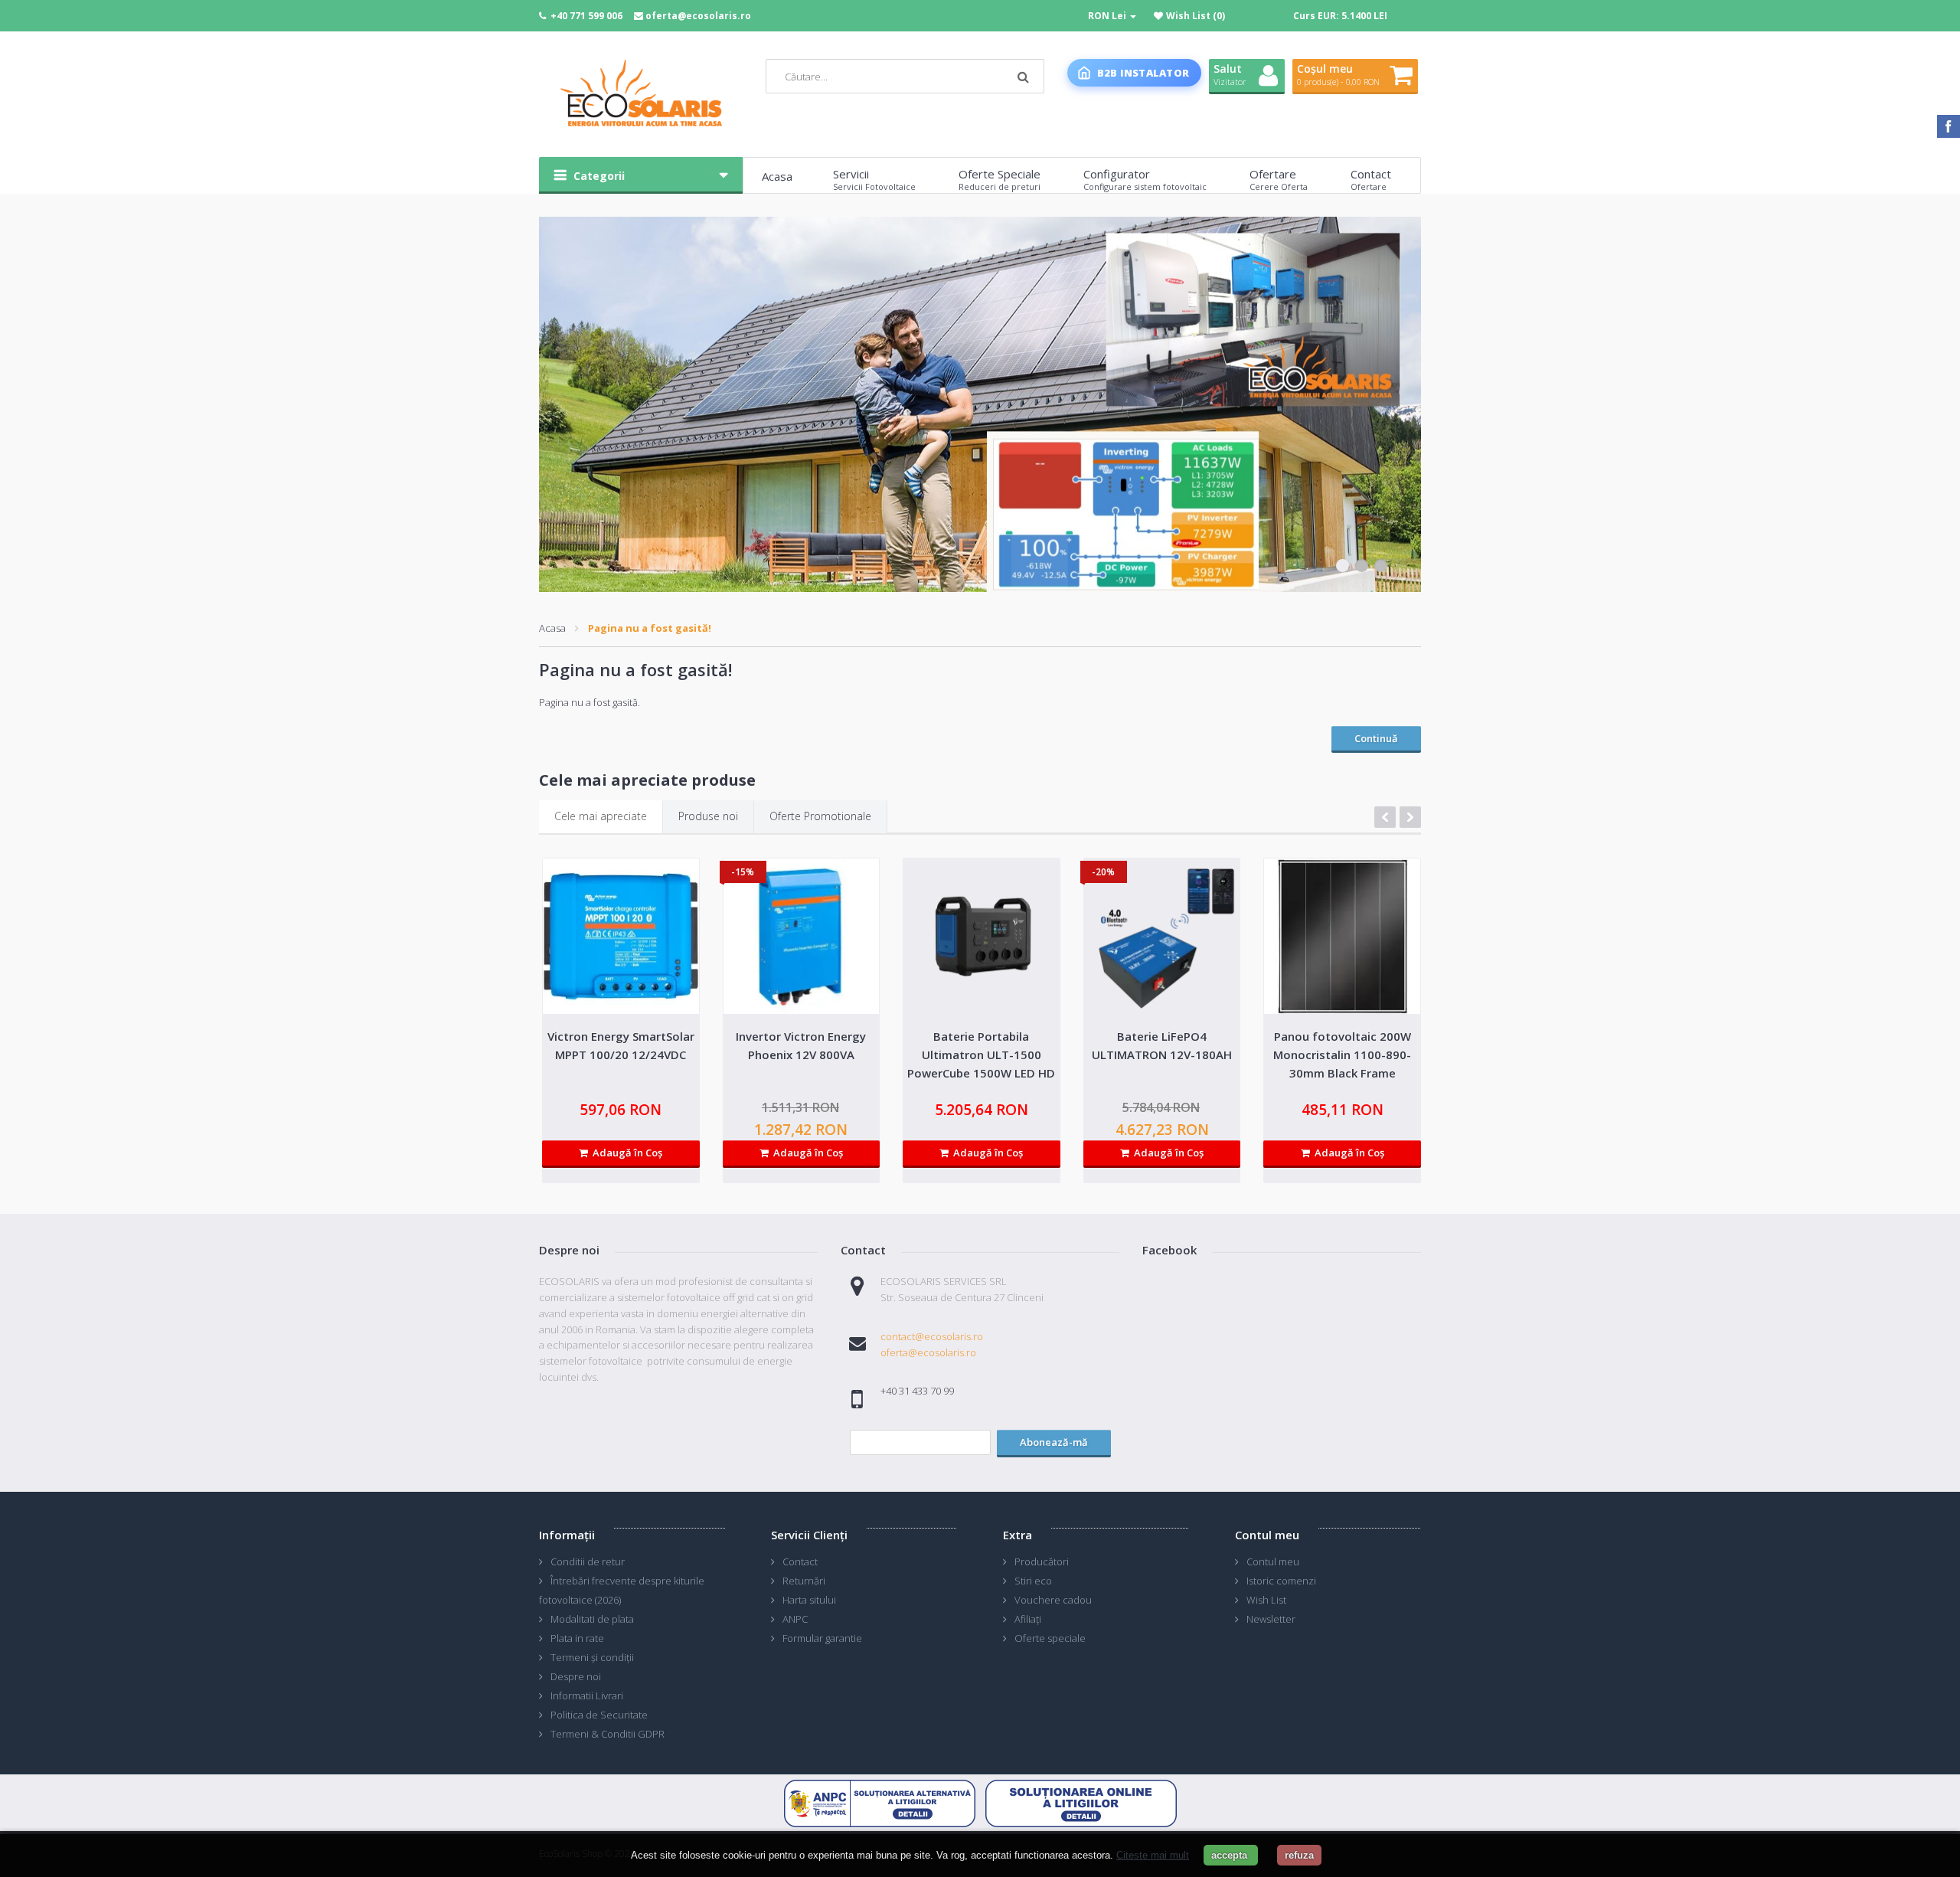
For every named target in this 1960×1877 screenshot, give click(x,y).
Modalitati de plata (592, 1619)
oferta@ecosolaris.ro (698, 16)
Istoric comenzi (1281, 1581)
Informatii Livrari (587, 1696)
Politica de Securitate (599, 1715)
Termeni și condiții (592, 1657)
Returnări (804, 1581)
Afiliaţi (1028, 1619)
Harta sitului (809, 1600)
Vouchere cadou (1053, 1600)
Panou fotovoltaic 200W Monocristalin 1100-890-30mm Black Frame (1342, 1055)
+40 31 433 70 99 (917, 1391)
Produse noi (708, 816)
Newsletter (1271, 1619)
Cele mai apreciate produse (647, 780)
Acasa (552, 628)
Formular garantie (822, 1638)
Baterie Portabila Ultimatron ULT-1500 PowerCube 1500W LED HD (981, 1055)
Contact (800, 1561)
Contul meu (1273, 1561)
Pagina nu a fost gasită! (650, 628)
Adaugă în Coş (625, 1153)
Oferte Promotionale (820, 816)
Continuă (1376, 738)
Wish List (1266, 1600)
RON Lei (1108, 16)
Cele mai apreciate (601, 816)
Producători (1042, 1561)
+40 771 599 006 (586, 16)
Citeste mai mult (1153, 1855)
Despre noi (576, 1676)
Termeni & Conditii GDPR (608, 1734)
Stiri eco (1033, 1581)
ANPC (795, 1619)
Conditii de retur (588, 1561)
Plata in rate (577, 1638)
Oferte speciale (1050, 1638)
